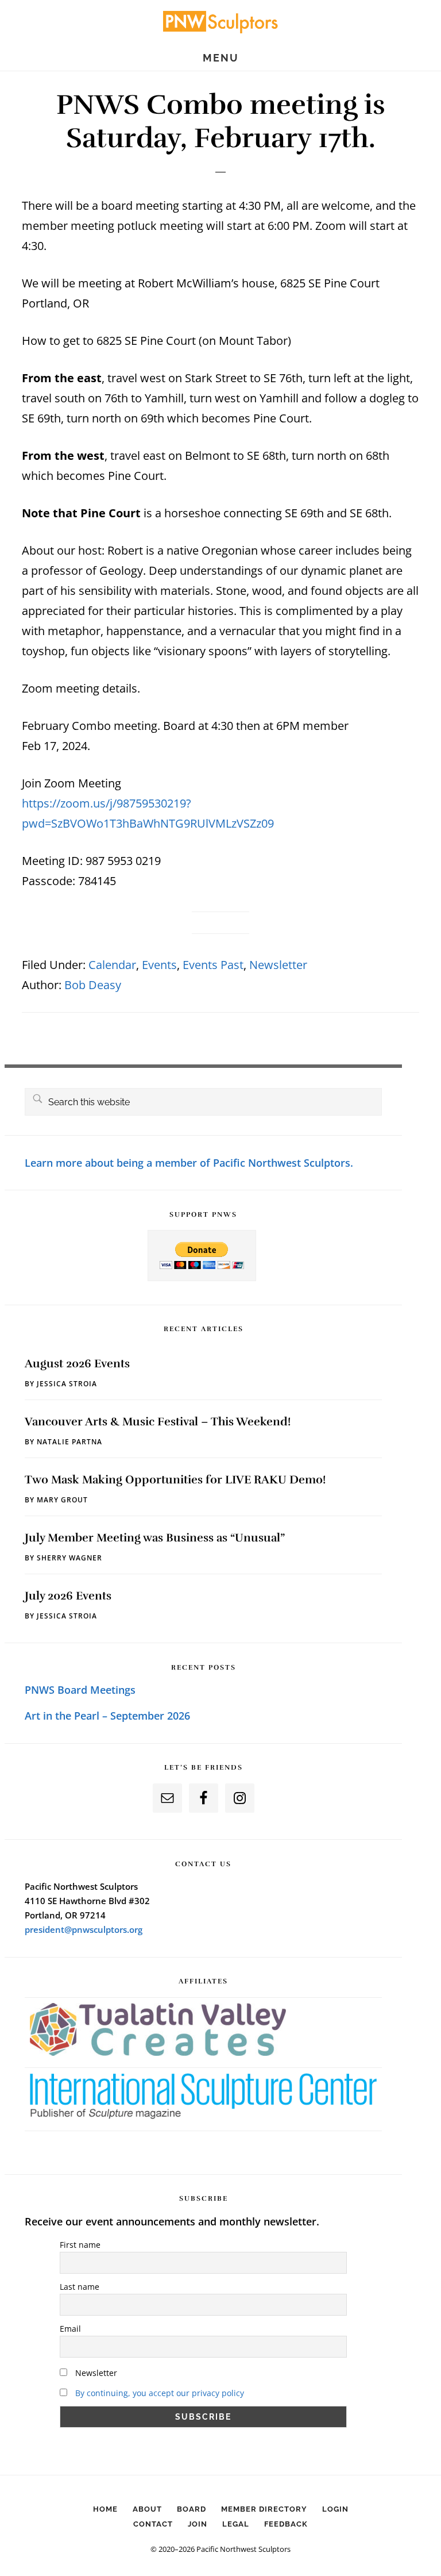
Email (70, 2329)
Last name (80, 2287)
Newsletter (278, 965)
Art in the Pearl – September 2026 (107, 1716)
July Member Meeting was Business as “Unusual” (155, 1538)
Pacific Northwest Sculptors (220, 21)
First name (80, 2245)
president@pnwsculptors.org (84, 1929)
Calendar (112, 965)
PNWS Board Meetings (80, 1690)
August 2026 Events (77, 1364)
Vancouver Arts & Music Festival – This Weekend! (158, 1422)
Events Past (213, 965)
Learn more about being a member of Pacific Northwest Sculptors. (189, 1163)
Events (159, 965)
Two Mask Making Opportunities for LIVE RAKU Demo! (175, 1480)
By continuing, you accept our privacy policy (160, 2393)
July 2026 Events (68, 1596)
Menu (221, 58)
